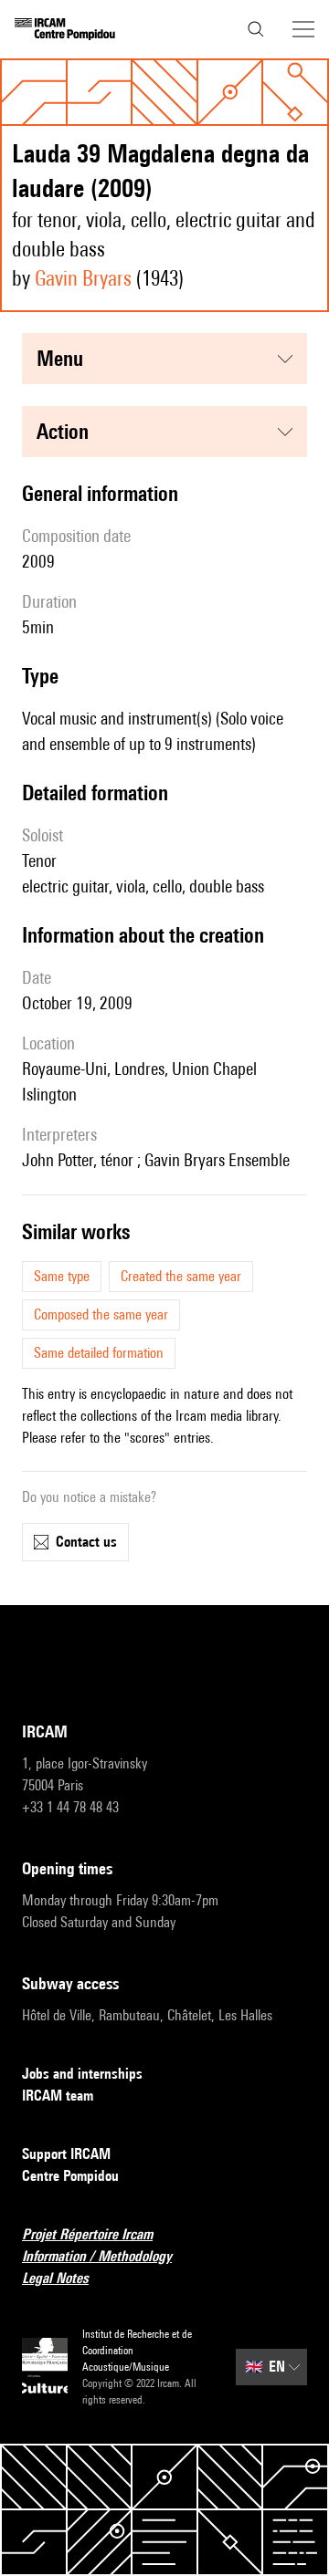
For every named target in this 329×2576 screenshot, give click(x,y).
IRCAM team (58, 2096)
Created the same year (181, 1276)
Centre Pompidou (70, 2176)
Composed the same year (101, 1314)
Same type (62, 1276)
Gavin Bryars (83, 278)
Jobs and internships (82, 2074)
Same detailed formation (99, 1353)
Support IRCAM (66, 2154)
